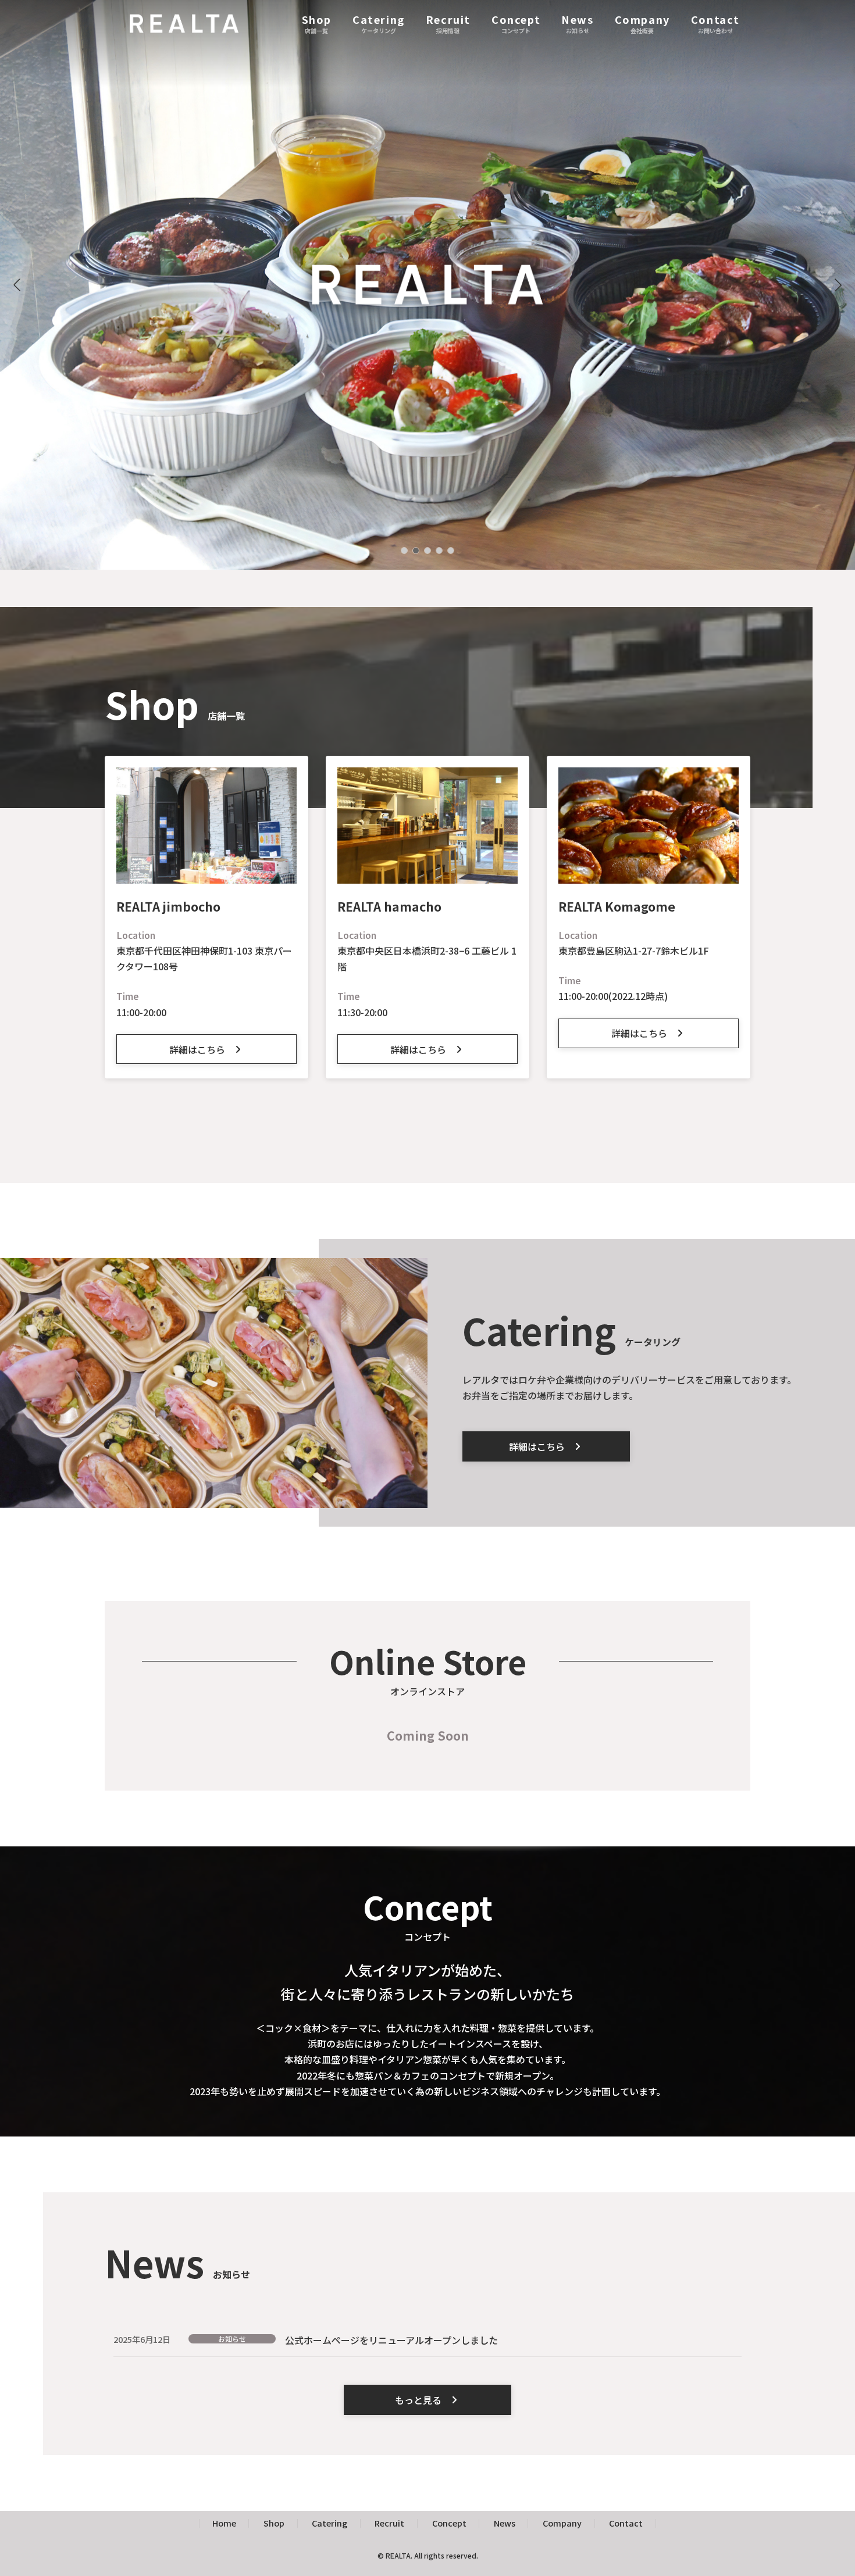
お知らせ (232, 2339)
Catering (329, 2523)
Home (224, 2523)
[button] (838, 285)
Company (562, 2523)
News (505, 2523)
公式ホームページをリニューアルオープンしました (391, 2340)
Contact (626, 2523)
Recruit (389, 2523)
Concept (449, 2523)
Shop (274, 2523)
